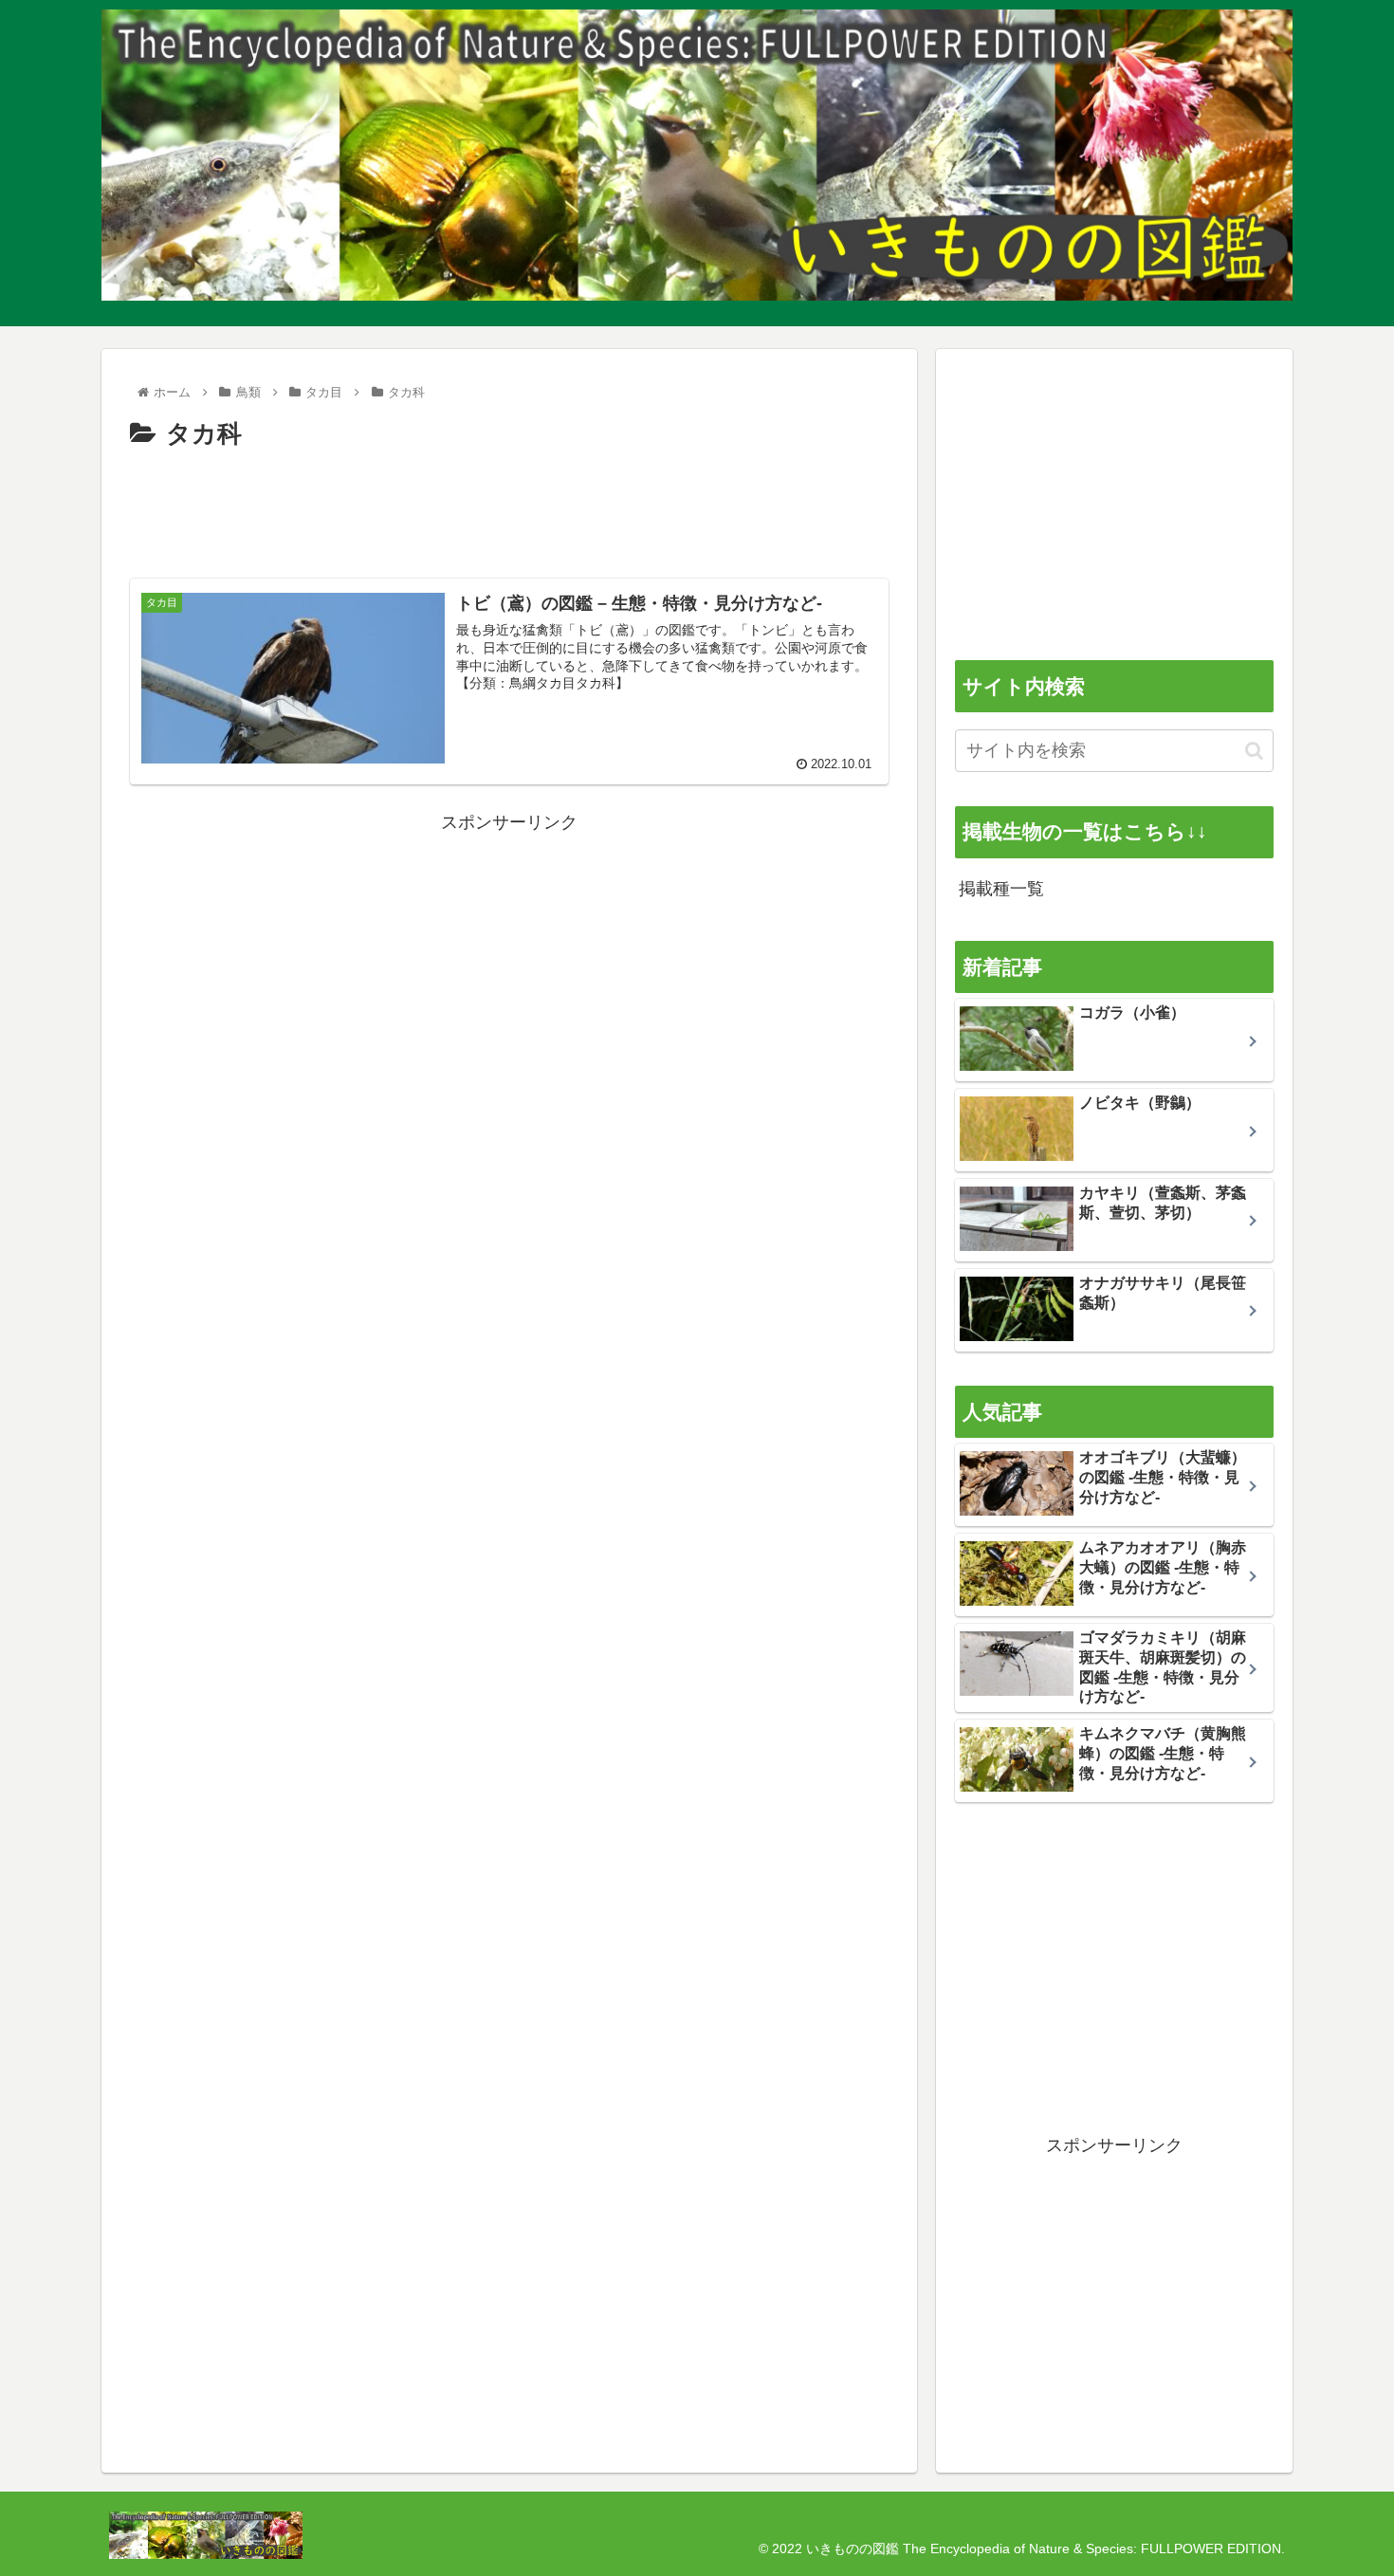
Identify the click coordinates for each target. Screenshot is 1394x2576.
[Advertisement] (509, 508)
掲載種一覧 (1001, 889)
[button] (1254, 751)
